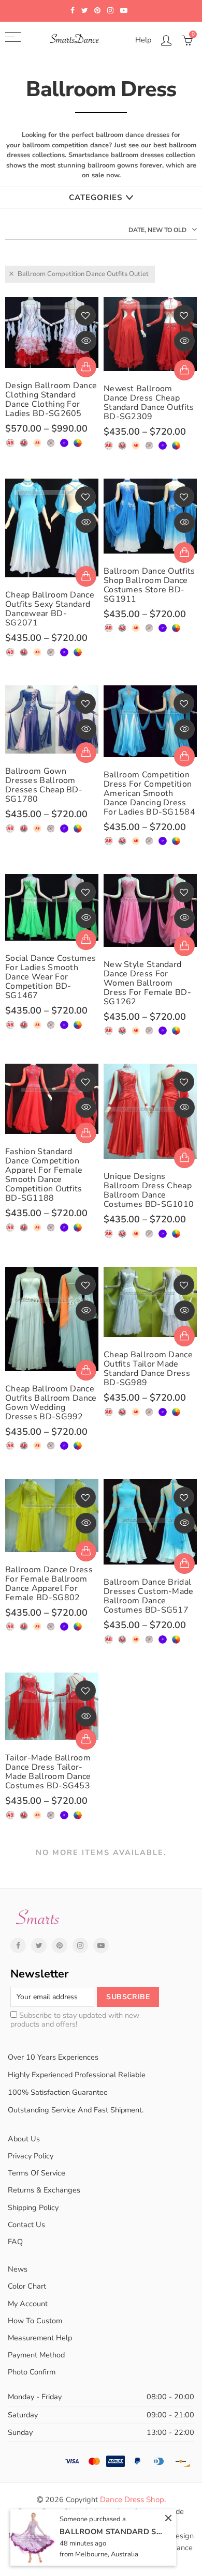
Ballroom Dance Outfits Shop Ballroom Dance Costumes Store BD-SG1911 (149, 585)
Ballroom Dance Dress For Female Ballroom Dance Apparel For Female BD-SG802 (49, 1584)
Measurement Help (40, 2338)
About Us (24, 2139)
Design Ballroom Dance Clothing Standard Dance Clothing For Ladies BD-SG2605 (51, 400)
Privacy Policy (31, 2156)
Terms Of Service (37, 2173)
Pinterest (60, 1945)
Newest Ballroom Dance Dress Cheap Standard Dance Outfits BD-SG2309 (149, 403)
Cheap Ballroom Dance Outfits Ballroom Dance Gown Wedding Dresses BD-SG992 (51, 1403)
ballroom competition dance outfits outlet (83, 274)
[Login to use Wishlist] (85, 315)
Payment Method (36, 2355)
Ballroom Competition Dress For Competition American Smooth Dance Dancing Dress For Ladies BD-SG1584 (149, 793)
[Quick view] (86, 341)
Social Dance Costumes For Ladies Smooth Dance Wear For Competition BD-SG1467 (51, 977)
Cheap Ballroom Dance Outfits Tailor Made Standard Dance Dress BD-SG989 (148, 1369)
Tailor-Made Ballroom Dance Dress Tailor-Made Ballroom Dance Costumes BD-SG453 (48, 1772)
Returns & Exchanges (44, 2190)
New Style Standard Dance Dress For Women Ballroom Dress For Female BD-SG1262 (147, 983)
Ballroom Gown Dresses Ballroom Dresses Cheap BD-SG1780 (44, 785)
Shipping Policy (33, 2207)
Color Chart (27, 2286)
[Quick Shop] (86, 367)
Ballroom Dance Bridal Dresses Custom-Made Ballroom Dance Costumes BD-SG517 (149, 1596)
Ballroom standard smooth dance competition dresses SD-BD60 (111, 2532)
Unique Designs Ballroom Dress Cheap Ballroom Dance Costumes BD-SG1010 (149, 1190)
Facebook (18, 1945)
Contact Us (26, 2225)
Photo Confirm (32, 2372)
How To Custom (35, 2321)
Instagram (80, 1945)
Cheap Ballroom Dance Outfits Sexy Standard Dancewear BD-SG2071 (50, 609)
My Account (28, 2304)
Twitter (39, 1945)
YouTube (101, 1945)
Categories (96, 197)
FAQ (15, 2242)
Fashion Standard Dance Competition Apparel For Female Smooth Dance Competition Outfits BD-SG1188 (44, 1175)
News (18, 2269)
